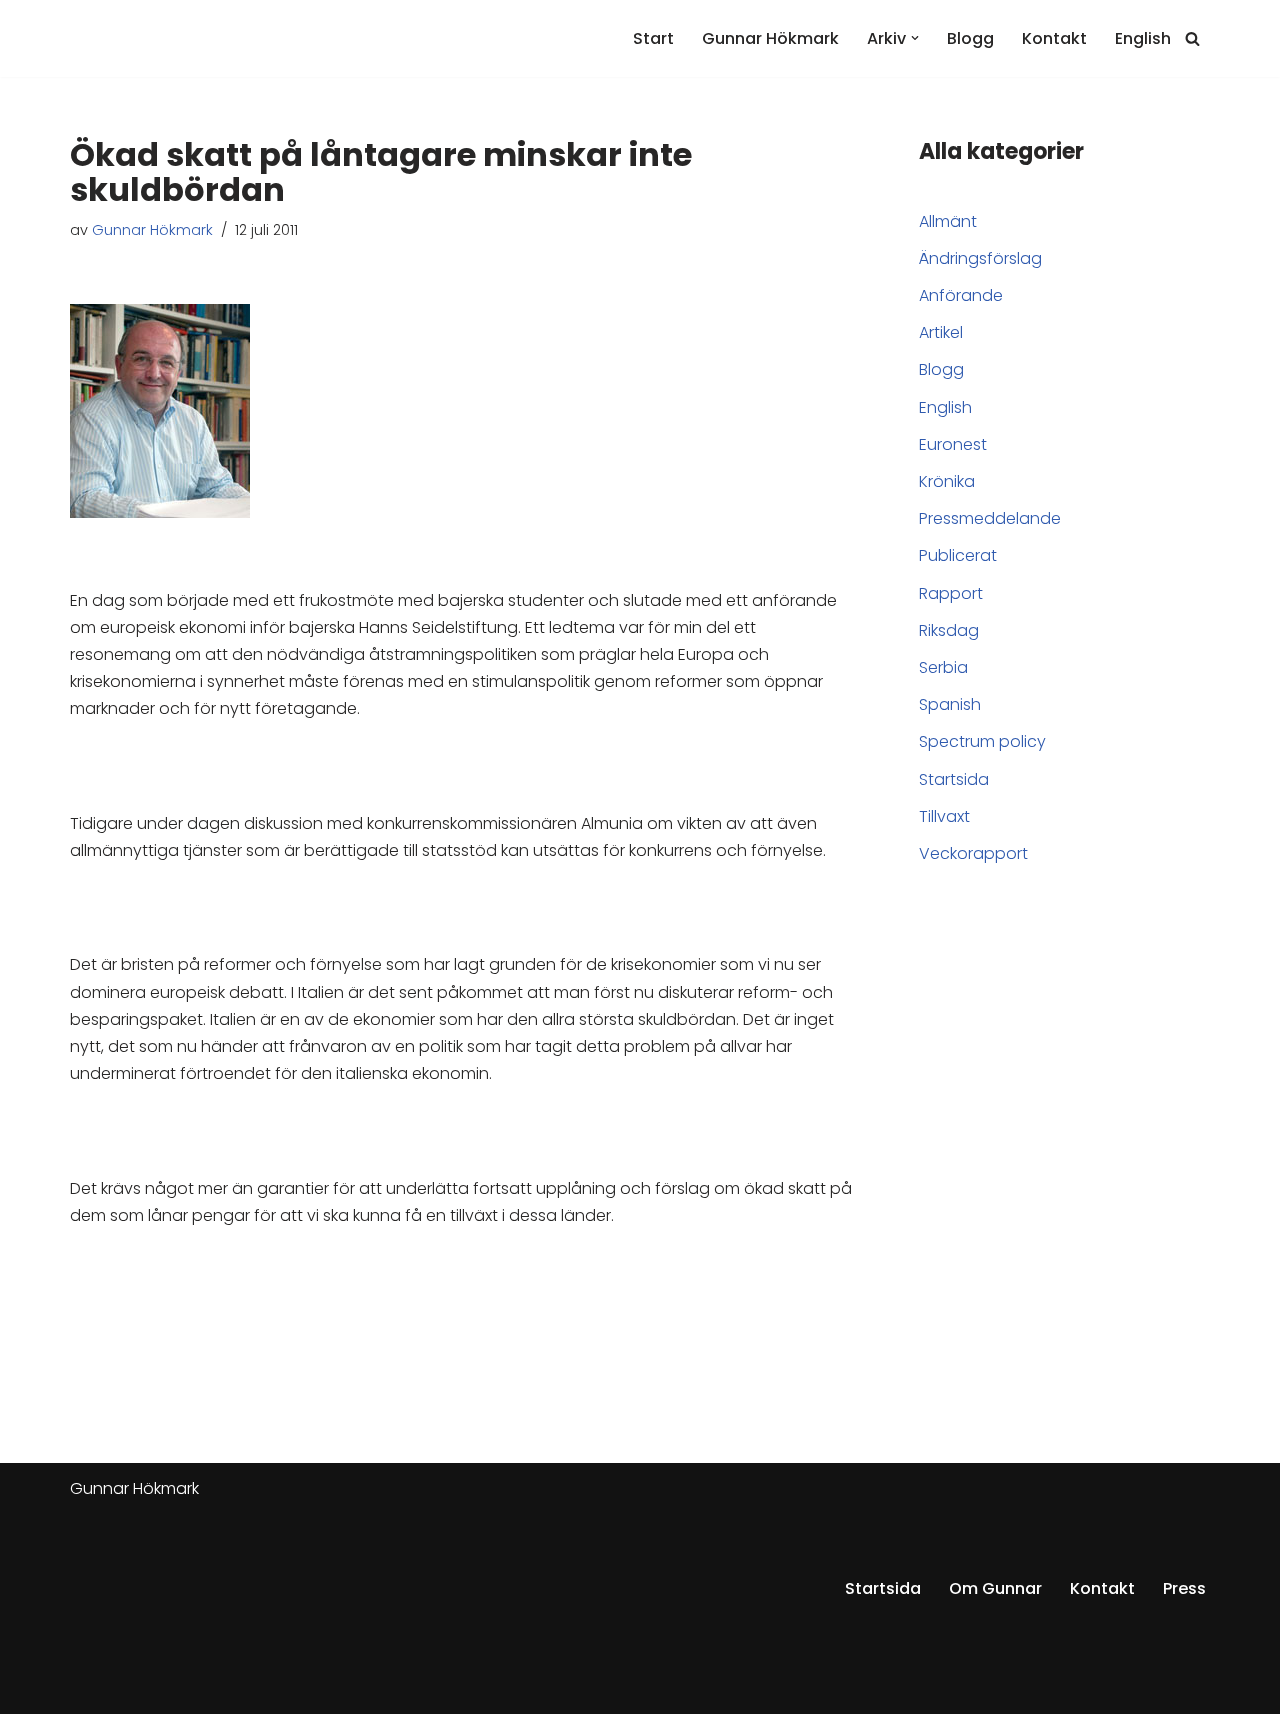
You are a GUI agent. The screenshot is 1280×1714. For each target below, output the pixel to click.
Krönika (947, 481)
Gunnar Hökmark (770, 38)
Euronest (953, 444)
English (1143, 38)
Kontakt (1054, 38)
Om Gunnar (995, 1588)
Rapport (951, 593)
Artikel (941, 332)
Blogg (970, 38)
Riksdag (949, 630)
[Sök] (1192, 38)
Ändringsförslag (980, 258)
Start (653, 38)
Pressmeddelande (990, 518)
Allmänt (948, 221)
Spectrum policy (982, 741)
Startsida (954, 779)
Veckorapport (973, 853)
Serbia (943, 667)
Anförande (961, 295)
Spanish (950, 704)
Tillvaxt (944, 816)
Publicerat (958, 555)
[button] (915, 38)
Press (1184, 1588)
